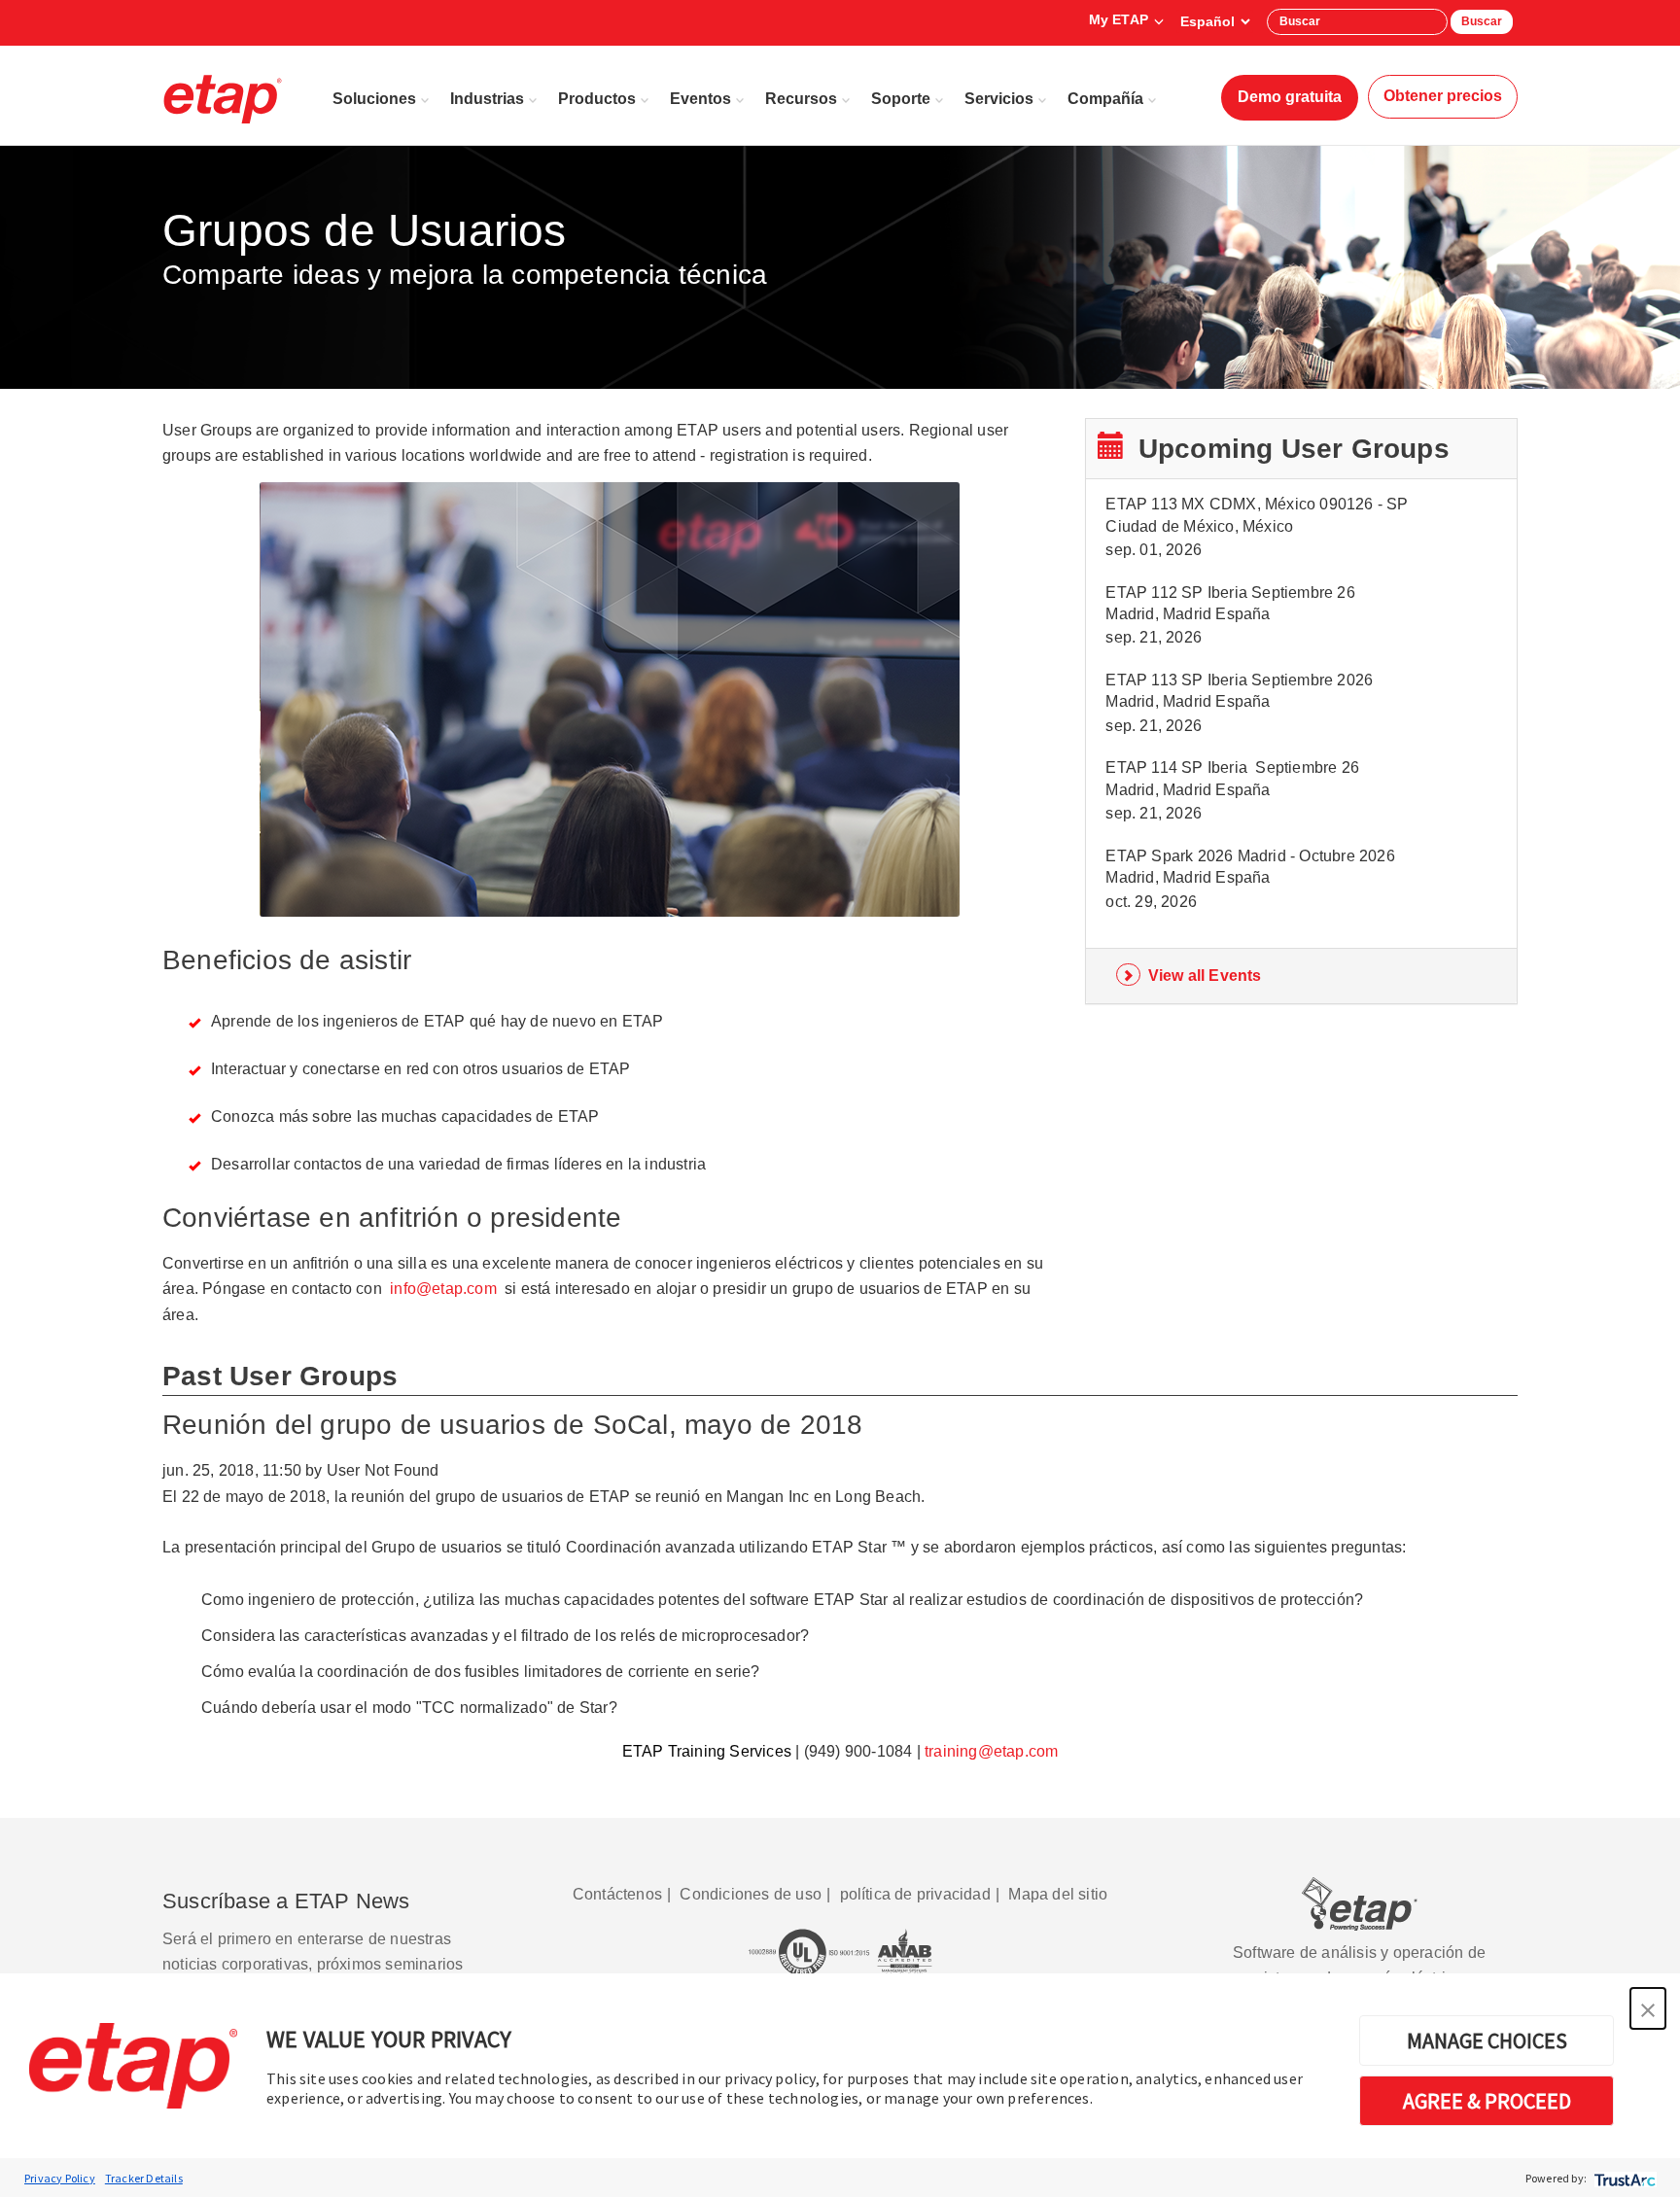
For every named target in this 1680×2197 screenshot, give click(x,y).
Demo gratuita (1290, 97)
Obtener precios (1443, 96)
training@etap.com (991, 1751)
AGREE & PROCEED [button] (1487, 2101)
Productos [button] (597, 99)
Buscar (1482, 21)
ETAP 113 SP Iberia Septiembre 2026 (1239, 680)
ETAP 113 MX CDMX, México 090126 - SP (1257, 504)
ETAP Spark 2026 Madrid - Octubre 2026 (1250, 856)
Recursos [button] (801, 99)
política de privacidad (915, 1894)
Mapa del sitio (1058, 1894)
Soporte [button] (901, 99)
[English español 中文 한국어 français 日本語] (1215, 21)
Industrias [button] (487, 99)
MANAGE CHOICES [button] (1487, 2040)
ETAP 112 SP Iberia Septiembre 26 (1230, 593)
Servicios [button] (999, 99)
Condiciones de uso (751, 1894)
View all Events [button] (1205, 976)
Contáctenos (617, 1894)
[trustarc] (1623, 2178)
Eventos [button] (700, 99)
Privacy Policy (60, 2178)
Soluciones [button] (374, 99)
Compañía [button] (1105, 99)
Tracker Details (144, 2178)
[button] (1648, 2008)
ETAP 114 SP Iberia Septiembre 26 (1232, 767)
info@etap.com (443, 1289)
